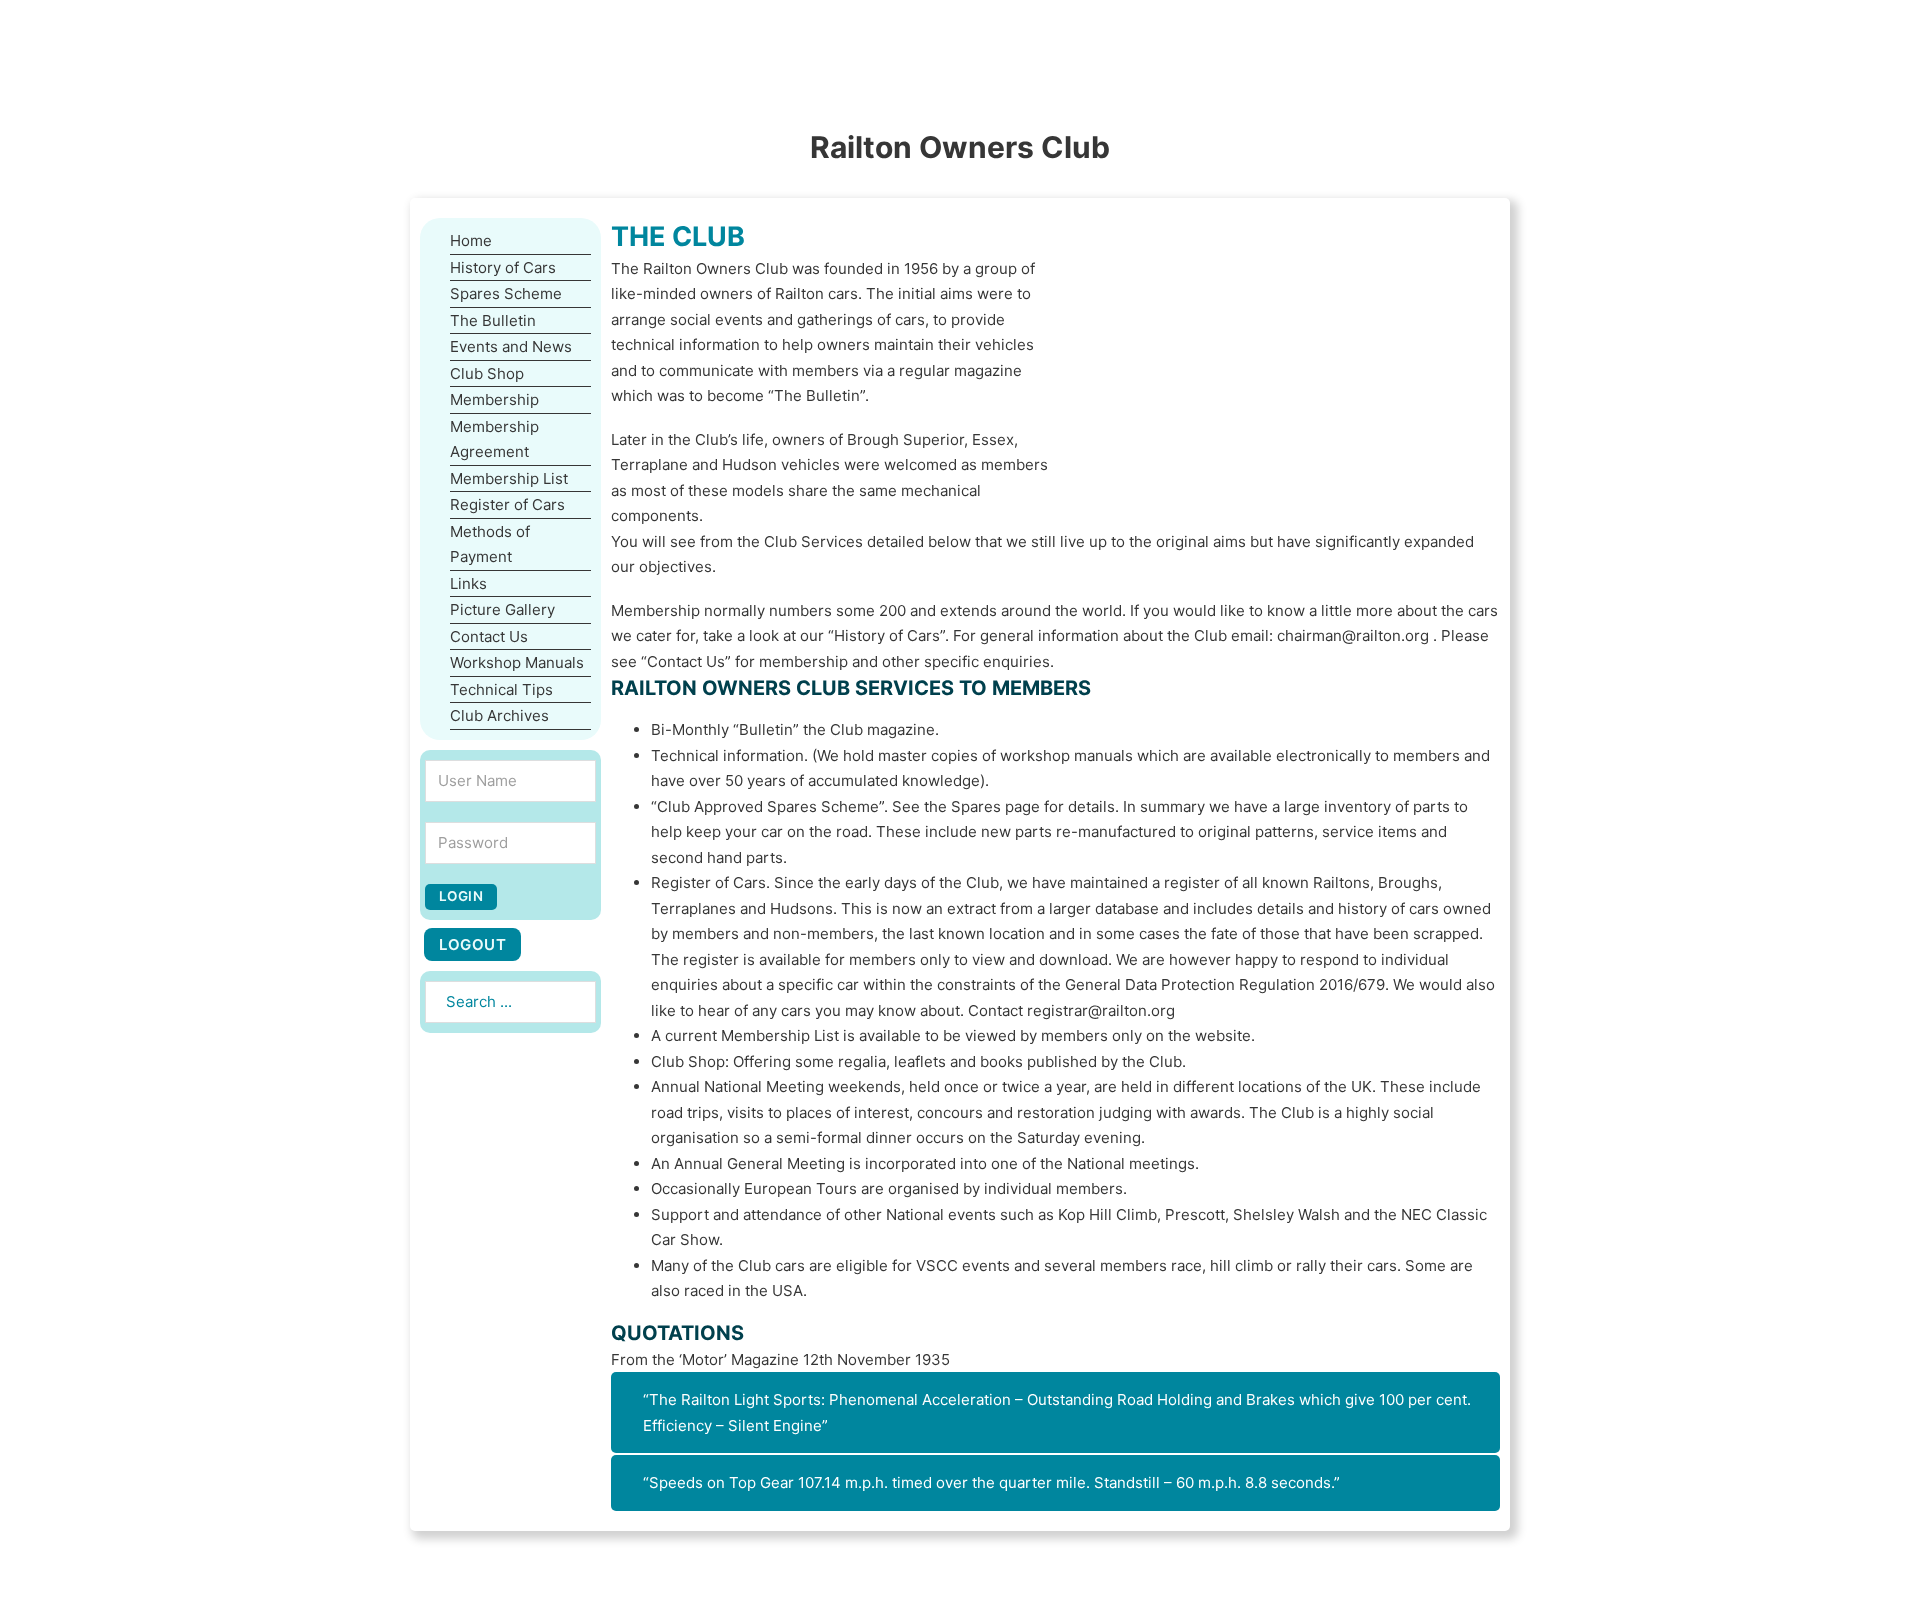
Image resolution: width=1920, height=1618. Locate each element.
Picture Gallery (502, 609)
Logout (472, 944)
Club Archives (499, 715)
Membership (494, 399)
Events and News (511, 346)
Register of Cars (507, 504)
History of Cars (503, 267)
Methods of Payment (490, 544)
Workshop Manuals (517, 662)
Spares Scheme (506, 293)
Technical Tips (501, 689)
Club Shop (487, 373)
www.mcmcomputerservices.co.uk (1006, 1596)
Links (468, 583)
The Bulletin (493, 320)
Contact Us (489, 636)
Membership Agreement (494, 439)
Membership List (509, 478)
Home (471, 240)
